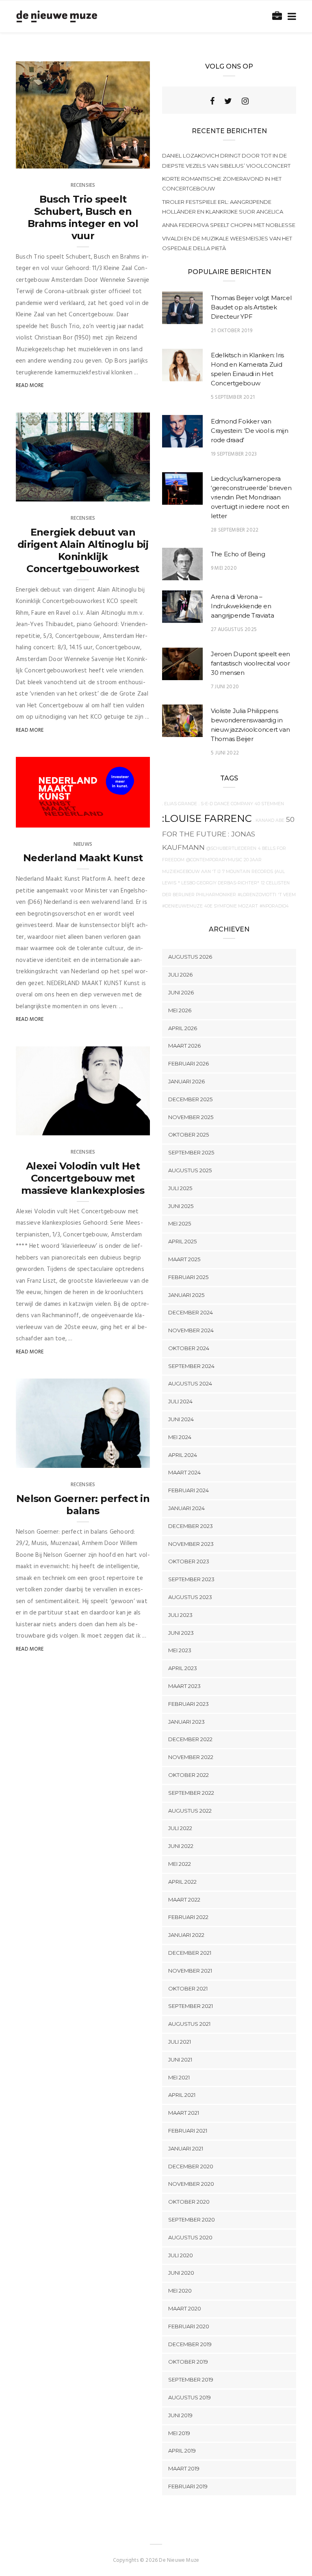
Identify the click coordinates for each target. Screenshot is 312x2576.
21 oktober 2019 (232, 331)
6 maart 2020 (123, 493)
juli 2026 (180, 975)
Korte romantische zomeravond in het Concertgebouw (222, 184)
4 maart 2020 (123, 819)
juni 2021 (180, 2060)
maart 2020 (185, 2308)
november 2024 (191, 1330)
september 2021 (191, 2006)
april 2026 (183, 1028)
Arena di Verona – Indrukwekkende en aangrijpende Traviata (242, 606)
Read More (30, 386)
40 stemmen (269, 804)
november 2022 (191, 1757)
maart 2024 (184, 1472)
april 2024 (183, 1455)
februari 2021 (188, 2131)
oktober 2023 (189, 1561)
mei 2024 (180, 1437)
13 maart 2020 (122, 160)
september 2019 (191, 2379)
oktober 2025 (188, 1135)
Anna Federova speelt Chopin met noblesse (229, 225)
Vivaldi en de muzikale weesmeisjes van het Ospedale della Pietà (227, 243)
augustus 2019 (190, 2397)
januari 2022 (186, 1935)
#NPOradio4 (274, 906)
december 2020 (191, 2166)
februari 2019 (188, 2486)
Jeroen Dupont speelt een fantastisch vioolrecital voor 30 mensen (250, 663)
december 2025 (190, 1099)
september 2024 (191, 1366)
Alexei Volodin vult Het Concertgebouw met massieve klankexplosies (83, 1178)
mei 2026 (180, 1010)
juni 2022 (181, 1846)
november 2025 (191, 1117)
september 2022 (191, 1793)
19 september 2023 (234, 454)
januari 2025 (186, 1295)
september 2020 (192, 2219)
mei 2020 (180, 2291)
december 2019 (190, 2344)
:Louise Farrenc (207, 818)
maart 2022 (184, 1900)
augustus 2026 (190, 957)
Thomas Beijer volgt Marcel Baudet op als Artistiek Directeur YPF (251, 307)
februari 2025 (188, 1277)
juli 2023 (180, 1615)
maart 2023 (184, 1686)
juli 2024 (180, 1401)
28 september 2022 (235, 530)
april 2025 (182, 1241)
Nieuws (83, 844)
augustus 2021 (189, 2024)
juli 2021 (180, 2042)
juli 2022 (180, 1828)
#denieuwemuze (182, 906)
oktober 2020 (189, 2202)
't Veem (287, 895)
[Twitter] (228, 101)
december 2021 (190, 1953)
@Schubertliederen (231, 848)
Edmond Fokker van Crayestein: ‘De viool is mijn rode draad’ (249, 431)
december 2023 (191, 1526)
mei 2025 (180, 1223)
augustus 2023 (190, 1597)
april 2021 (182, 2095)
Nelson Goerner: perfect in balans (83, 1505)
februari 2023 (188, 1704)
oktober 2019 (188, 2362)
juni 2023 (181, 1633)
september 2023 (191, 1579)
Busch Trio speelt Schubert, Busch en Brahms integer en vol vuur (83, 217)
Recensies (83, 185)
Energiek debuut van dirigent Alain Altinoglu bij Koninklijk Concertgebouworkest (83, 550)
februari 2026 (188, 1063)
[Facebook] (212, 101)
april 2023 (183, 1668)
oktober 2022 (188, 1775)
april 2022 (182, 1882)
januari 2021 (186, 2148)
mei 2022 (180, 1864)
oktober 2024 (189, 1348)
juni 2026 (181, 992)
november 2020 (191, 2184)
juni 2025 (181, 1206)
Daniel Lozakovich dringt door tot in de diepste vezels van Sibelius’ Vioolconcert (226, 160)
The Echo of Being (238, 554)
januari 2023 (186, 1722)
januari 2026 (186, 1081)
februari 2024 (188, 1490)
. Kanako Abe (269, 820)
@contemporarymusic (214, 860)
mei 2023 (180, 1650)
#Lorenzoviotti (257, 895)
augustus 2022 (190, 1811)
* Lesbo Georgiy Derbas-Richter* (219, 883)
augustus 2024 (190, 1383)
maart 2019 (184, 2468)
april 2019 (182, 2451)
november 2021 (190, 1971)
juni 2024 (181, 1419)
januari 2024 (186, 1508)
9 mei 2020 (224, 568)
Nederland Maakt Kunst (83, 858)
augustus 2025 (190, 1170)
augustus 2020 (190, 2237)
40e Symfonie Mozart (231, 906)
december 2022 (190, 1739)
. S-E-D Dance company (226, 804)
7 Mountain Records (248, 872)
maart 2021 (184, 2113)
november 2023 (191, 1544)
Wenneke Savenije (55, 160)
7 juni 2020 (225, 687)
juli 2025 (180, 1188)
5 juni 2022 (225, 753)
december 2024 (191, 1312)
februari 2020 (189, 2326)
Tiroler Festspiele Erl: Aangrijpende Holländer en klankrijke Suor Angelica (223, 207)
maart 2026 (184, 1046)
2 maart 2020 (123, 1459)
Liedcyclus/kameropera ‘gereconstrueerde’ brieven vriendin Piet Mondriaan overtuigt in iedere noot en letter (251, 497)
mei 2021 (179, 2077)
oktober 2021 (188, 1988)
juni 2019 (180, 2415)
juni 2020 (181, 2273)
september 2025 (191, 1152)
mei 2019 (179, 2433)
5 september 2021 (233, 397)
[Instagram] (245, 101)
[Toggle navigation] (290, 17)
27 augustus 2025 (234, 630)
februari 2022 (188, 1917)
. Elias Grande (180, 804)
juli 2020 (181, 2255)
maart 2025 (184, 1259)
